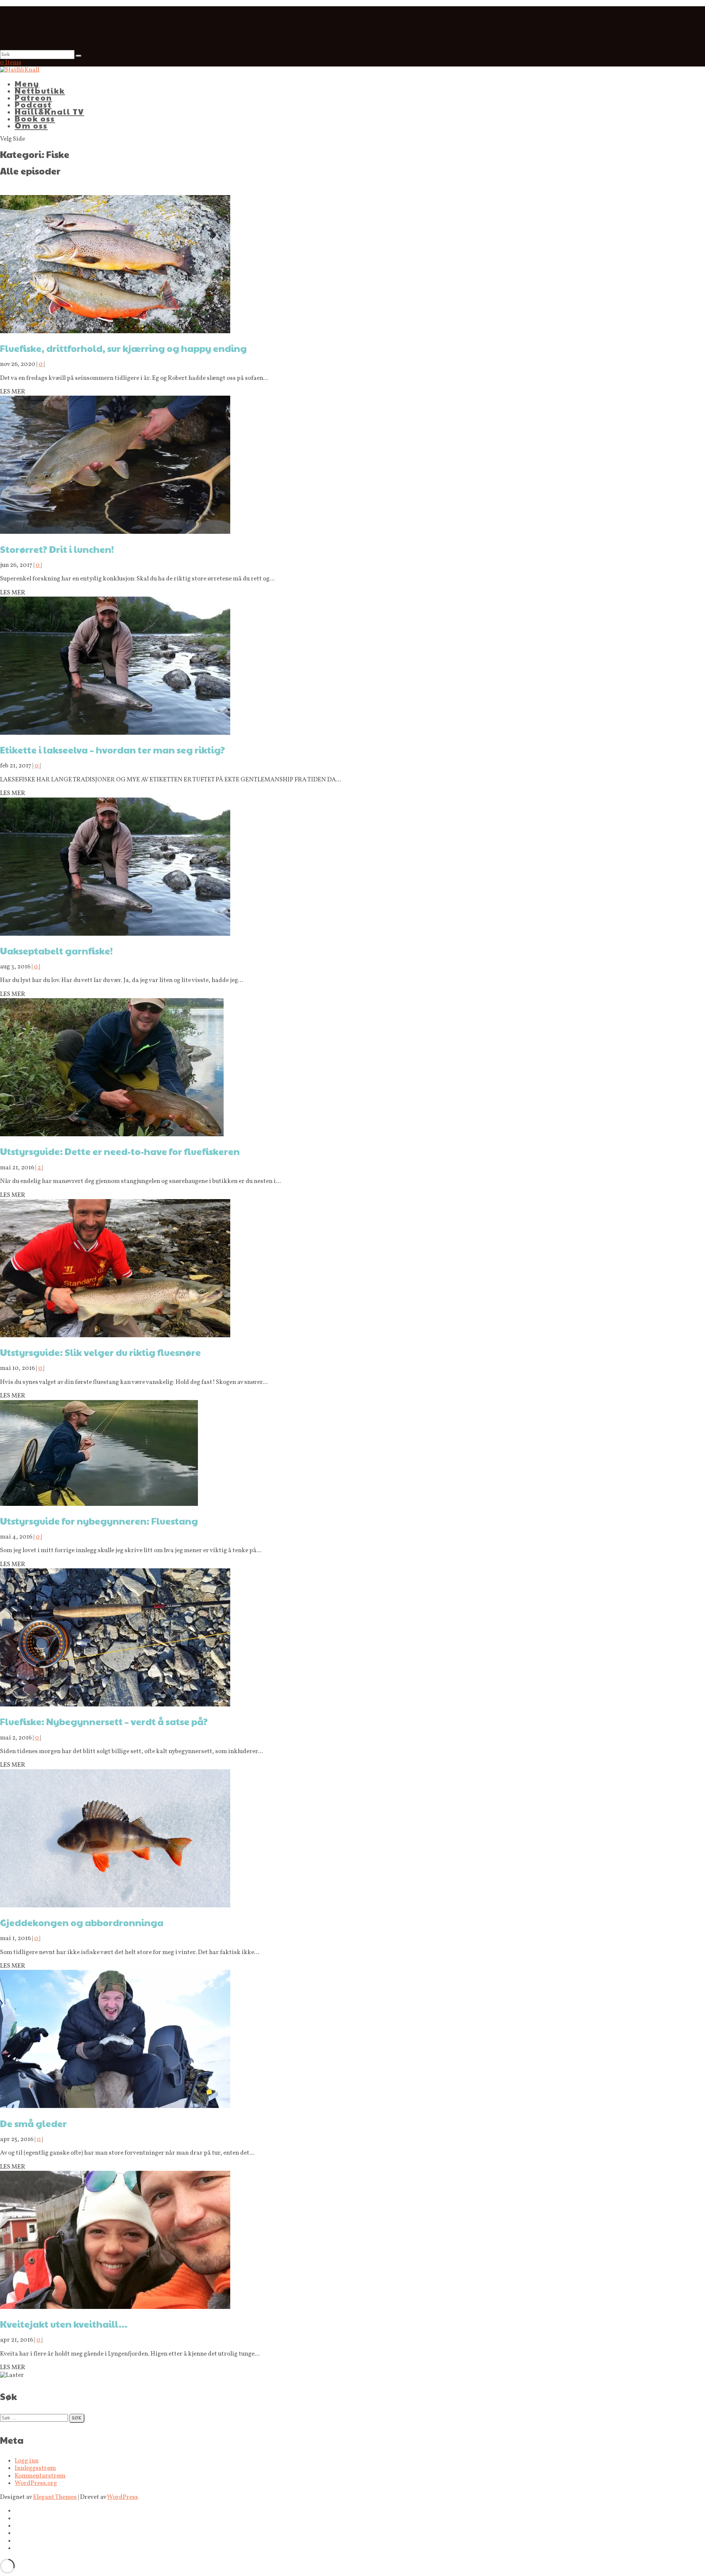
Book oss (35, 118)
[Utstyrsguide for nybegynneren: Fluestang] (99, 1504)
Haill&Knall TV (49, 111)
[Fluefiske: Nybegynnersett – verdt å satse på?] (115, 1705)
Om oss (31, 125)
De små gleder (33, 2123)
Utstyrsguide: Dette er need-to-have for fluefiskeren (120, 1151)
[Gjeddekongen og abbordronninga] (115, 1906)
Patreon (33, 98)
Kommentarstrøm (40, 2476)
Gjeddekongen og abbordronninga (82, 1922)
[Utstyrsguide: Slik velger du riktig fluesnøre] (115, 1336)
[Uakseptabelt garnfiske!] (115, 934)
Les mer (13, 392)
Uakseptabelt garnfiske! (56, 951)
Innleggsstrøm (35, 2468)
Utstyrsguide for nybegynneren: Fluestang (99, 1521)
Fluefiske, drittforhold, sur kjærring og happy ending (123, 348)
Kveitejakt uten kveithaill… (64, 2324)
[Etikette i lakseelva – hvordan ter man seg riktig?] (115, 733)
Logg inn (27, 2461)
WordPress (122, 2497)
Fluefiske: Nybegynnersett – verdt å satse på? (104, 1721)
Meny (27, 84)
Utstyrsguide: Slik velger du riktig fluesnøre (100, 1352)
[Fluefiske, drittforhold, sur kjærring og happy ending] (115, 332)
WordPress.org (36, 2483)
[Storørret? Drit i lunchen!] (115, 532)
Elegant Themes (55, 2497)
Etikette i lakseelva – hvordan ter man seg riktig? (113, 750)
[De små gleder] (115, 2106)
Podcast (33, 105)
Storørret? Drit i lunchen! (57, 549)
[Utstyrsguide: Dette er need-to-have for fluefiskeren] (112, 1135)
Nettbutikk (40, 91)
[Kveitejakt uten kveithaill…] (115, 2307)
